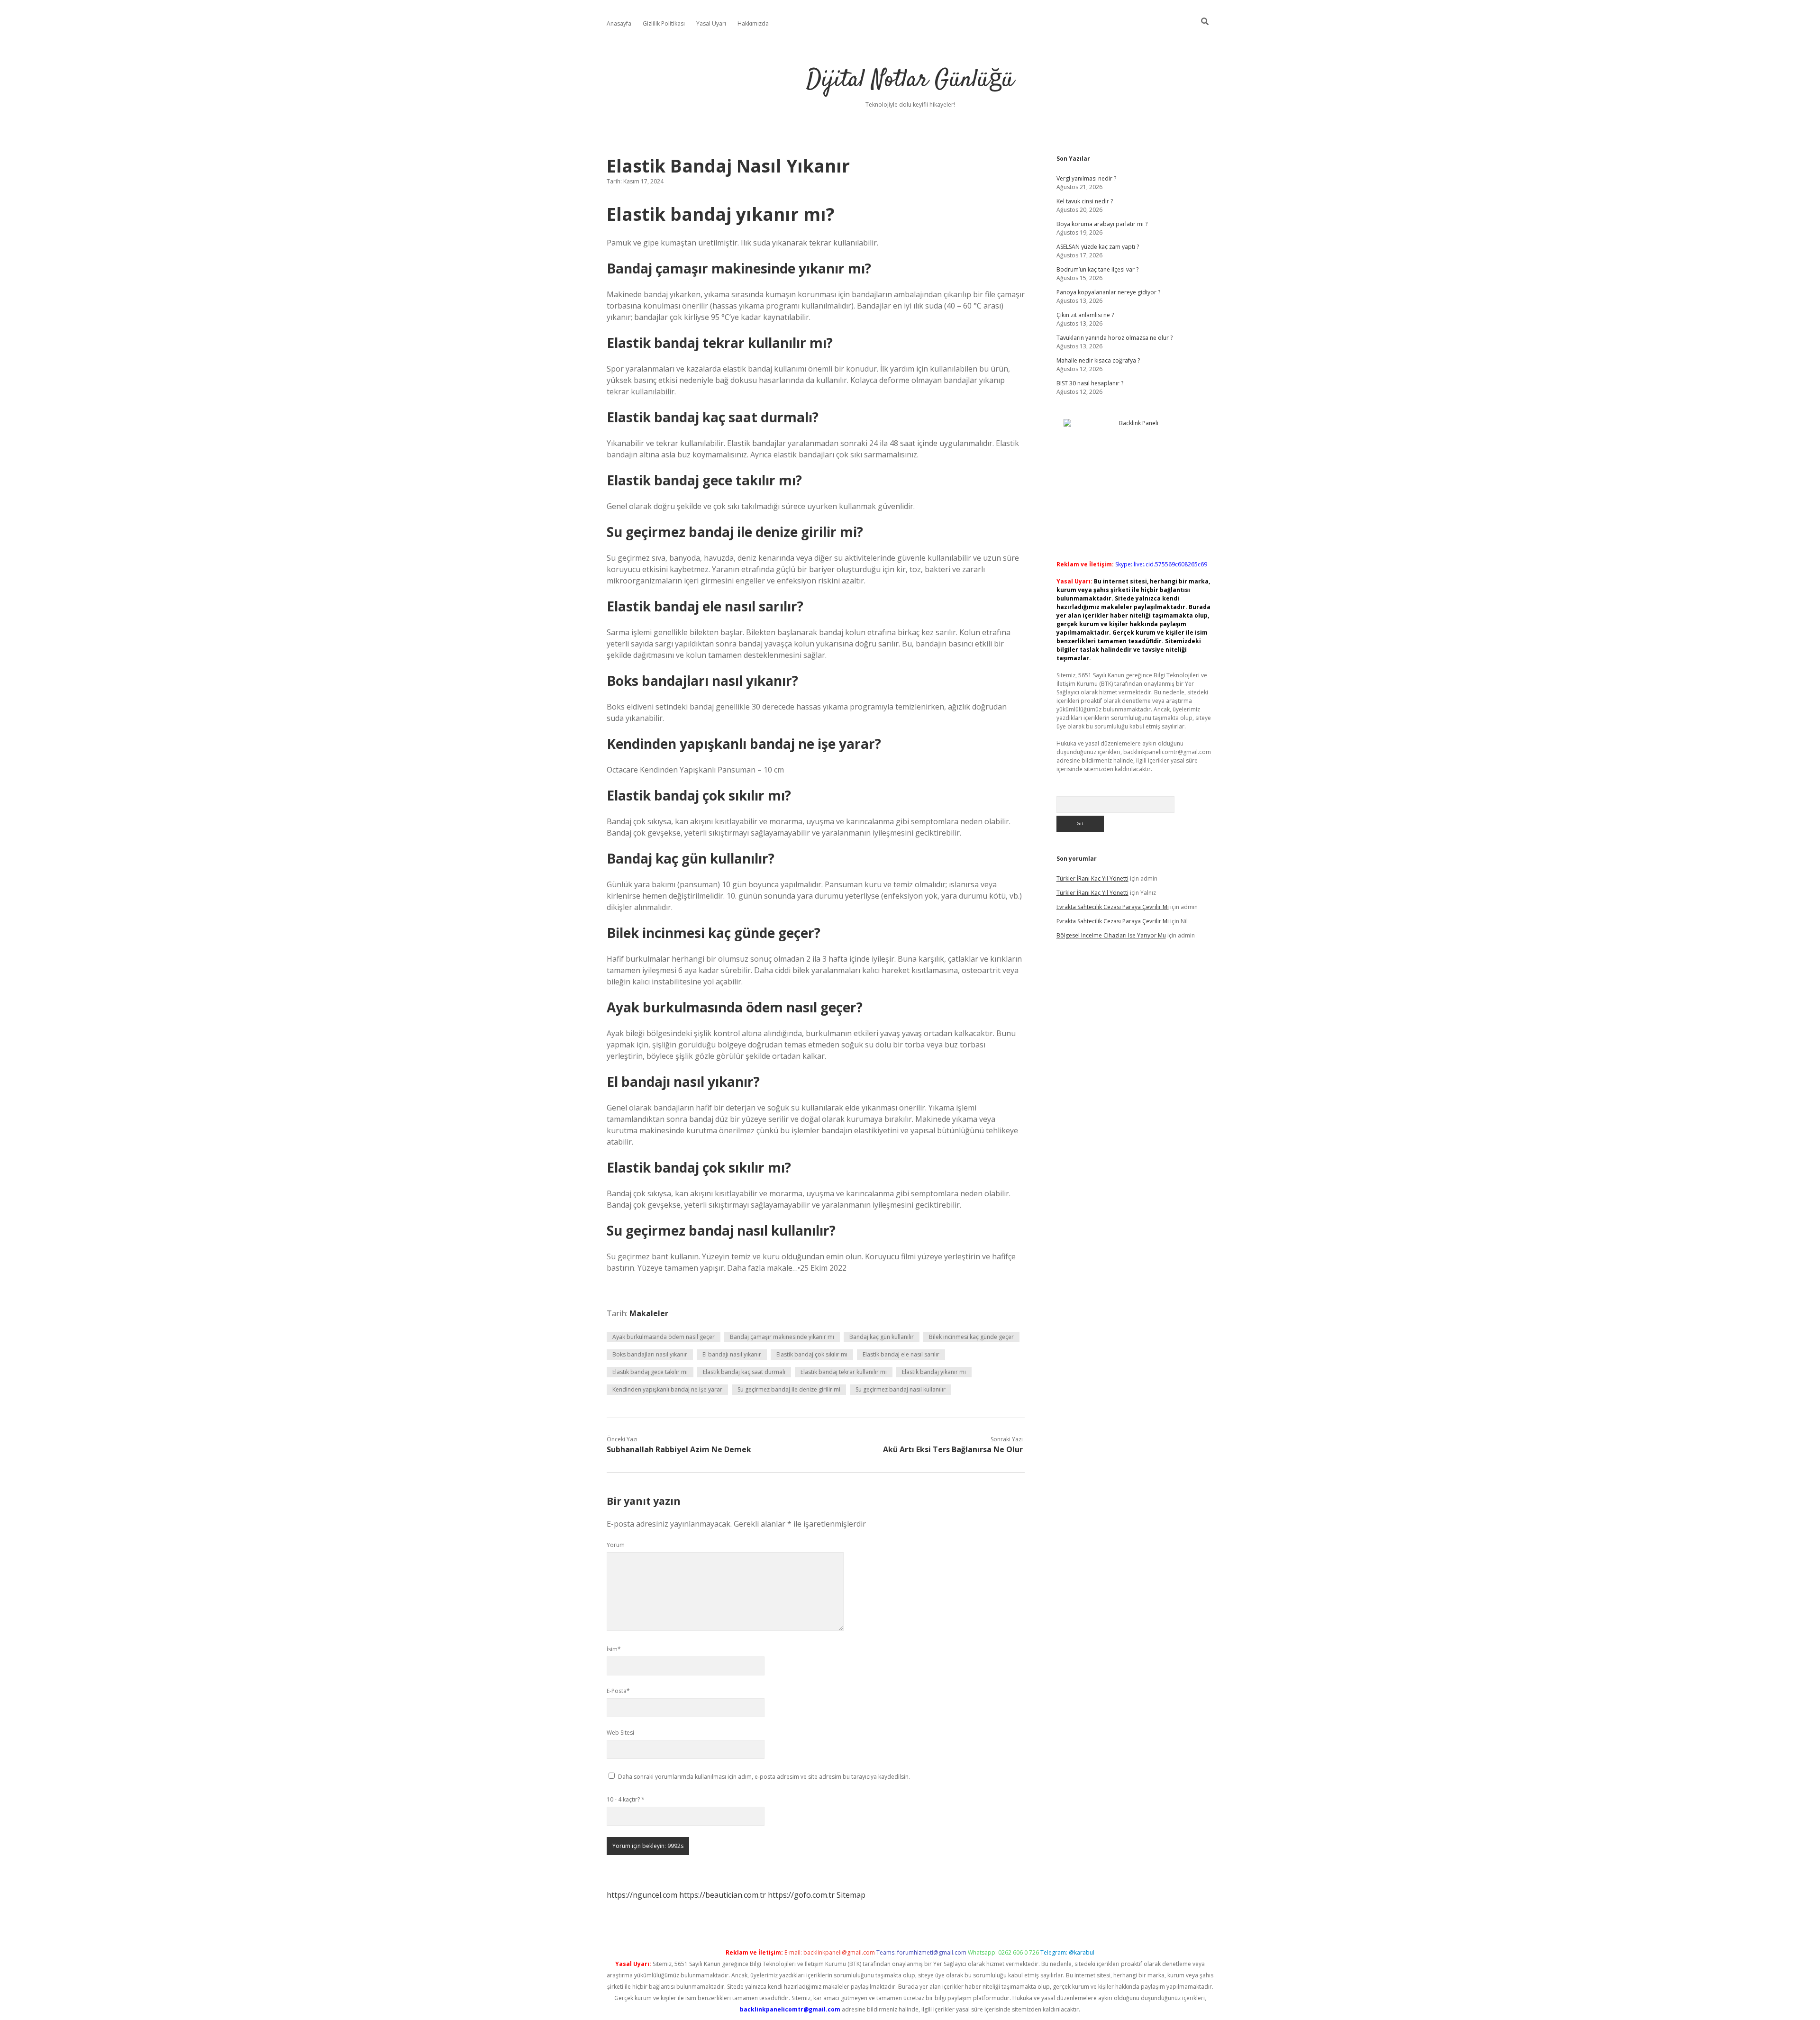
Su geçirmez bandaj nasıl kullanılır (901, 1389)
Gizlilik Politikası (664, 23)
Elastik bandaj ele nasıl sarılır (901, 1354)
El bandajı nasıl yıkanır (732, 1354)
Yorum (616, 1545)
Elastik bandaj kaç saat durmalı (744, 1372)
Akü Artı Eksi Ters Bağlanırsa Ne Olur (953, 1449)
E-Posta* (618, 1691)
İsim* (614, 1649)
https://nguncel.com (642, 1895)
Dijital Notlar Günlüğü (910, 80)
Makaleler (649, 1313)
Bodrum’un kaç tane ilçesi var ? (1097, 269)
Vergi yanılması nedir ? (1086, 178)
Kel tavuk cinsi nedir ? (1085, 201)
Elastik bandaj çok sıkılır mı (812, 1354)
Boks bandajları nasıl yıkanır (650, 1354)
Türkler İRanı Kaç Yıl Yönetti (1092, 878)
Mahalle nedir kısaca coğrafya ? (1098, 360)
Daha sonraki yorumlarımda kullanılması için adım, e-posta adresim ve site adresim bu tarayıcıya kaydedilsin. (764, 1777)
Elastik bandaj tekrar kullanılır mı (844, 1372)
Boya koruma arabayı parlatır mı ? (1102, 224)
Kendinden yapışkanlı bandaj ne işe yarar (667, 1389)
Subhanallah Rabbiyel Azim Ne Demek (679, 1449)
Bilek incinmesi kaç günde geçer (971, 1337)
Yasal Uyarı (711, 23)
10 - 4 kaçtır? (626, 1799)
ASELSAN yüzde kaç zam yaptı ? (1098, 247)
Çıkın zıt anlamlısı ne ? (1085, 315)
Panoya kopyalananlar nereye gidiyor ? (1108, 292)
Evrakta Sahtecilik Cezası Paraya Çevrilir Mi (1113, 907)
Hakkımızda (753, 23)
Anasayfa (619, 23)
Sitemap (851, 1895)
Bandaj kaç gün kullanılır (882, 1337)
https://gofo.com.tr (801, 1895)
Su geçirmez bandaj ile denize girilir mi (789, 1389)
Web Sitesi (620, 1733)
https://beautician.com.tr (723, 1895)
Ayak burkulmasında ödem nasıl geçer (664, 1337)
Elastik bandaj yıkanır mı (934, 1372)
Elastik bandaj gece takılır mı (650, 1372)
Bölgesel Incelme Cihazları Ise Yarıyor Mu (1111, 935)
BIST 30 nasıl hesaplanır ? (1090, 383)
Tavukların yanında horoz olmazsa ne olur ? (1115, 338)
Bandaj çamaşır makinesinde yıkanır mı (782, 1337)
